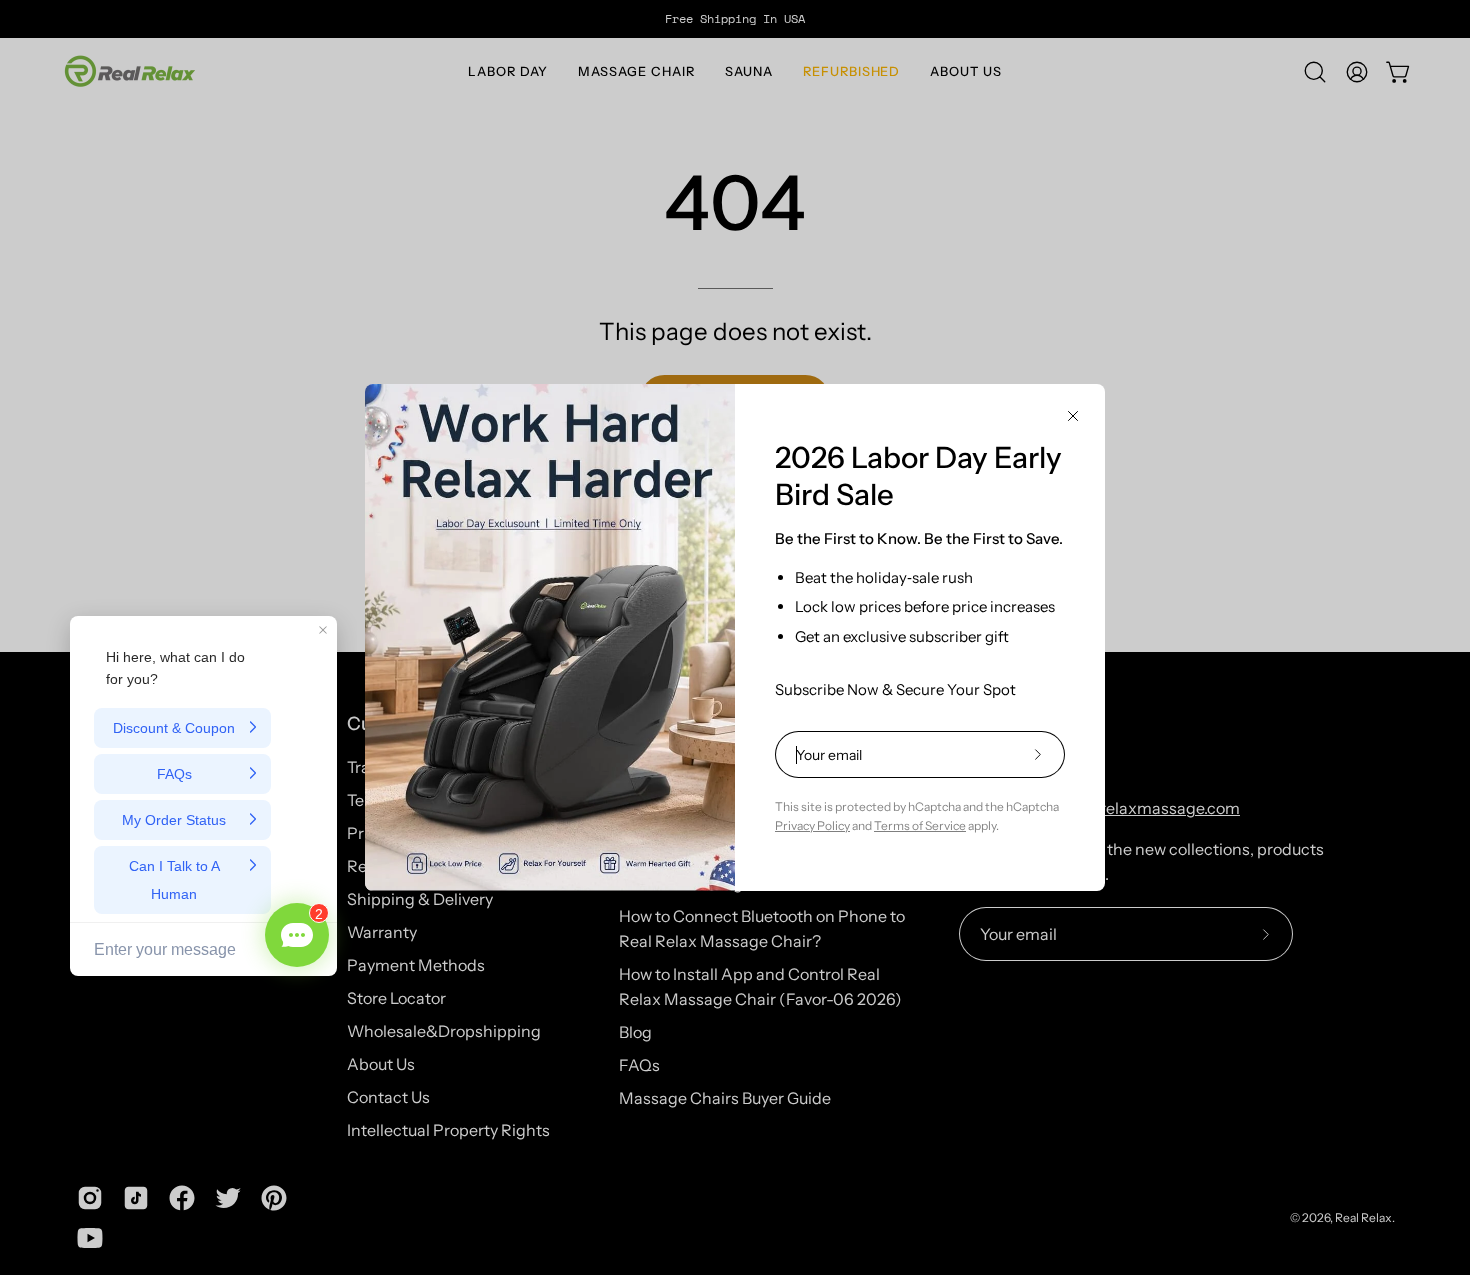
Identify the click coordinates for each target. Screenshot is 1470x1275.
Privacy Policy (812, 825)
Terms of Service (920, 825)
